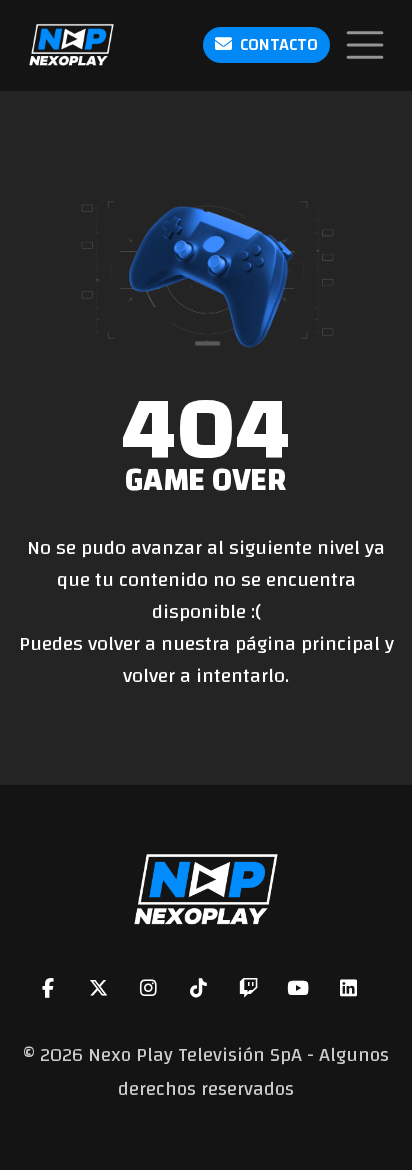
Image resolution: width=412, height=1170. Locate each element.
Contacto (279, 44)
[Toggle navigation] (365, 45)
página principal (307, 643)
